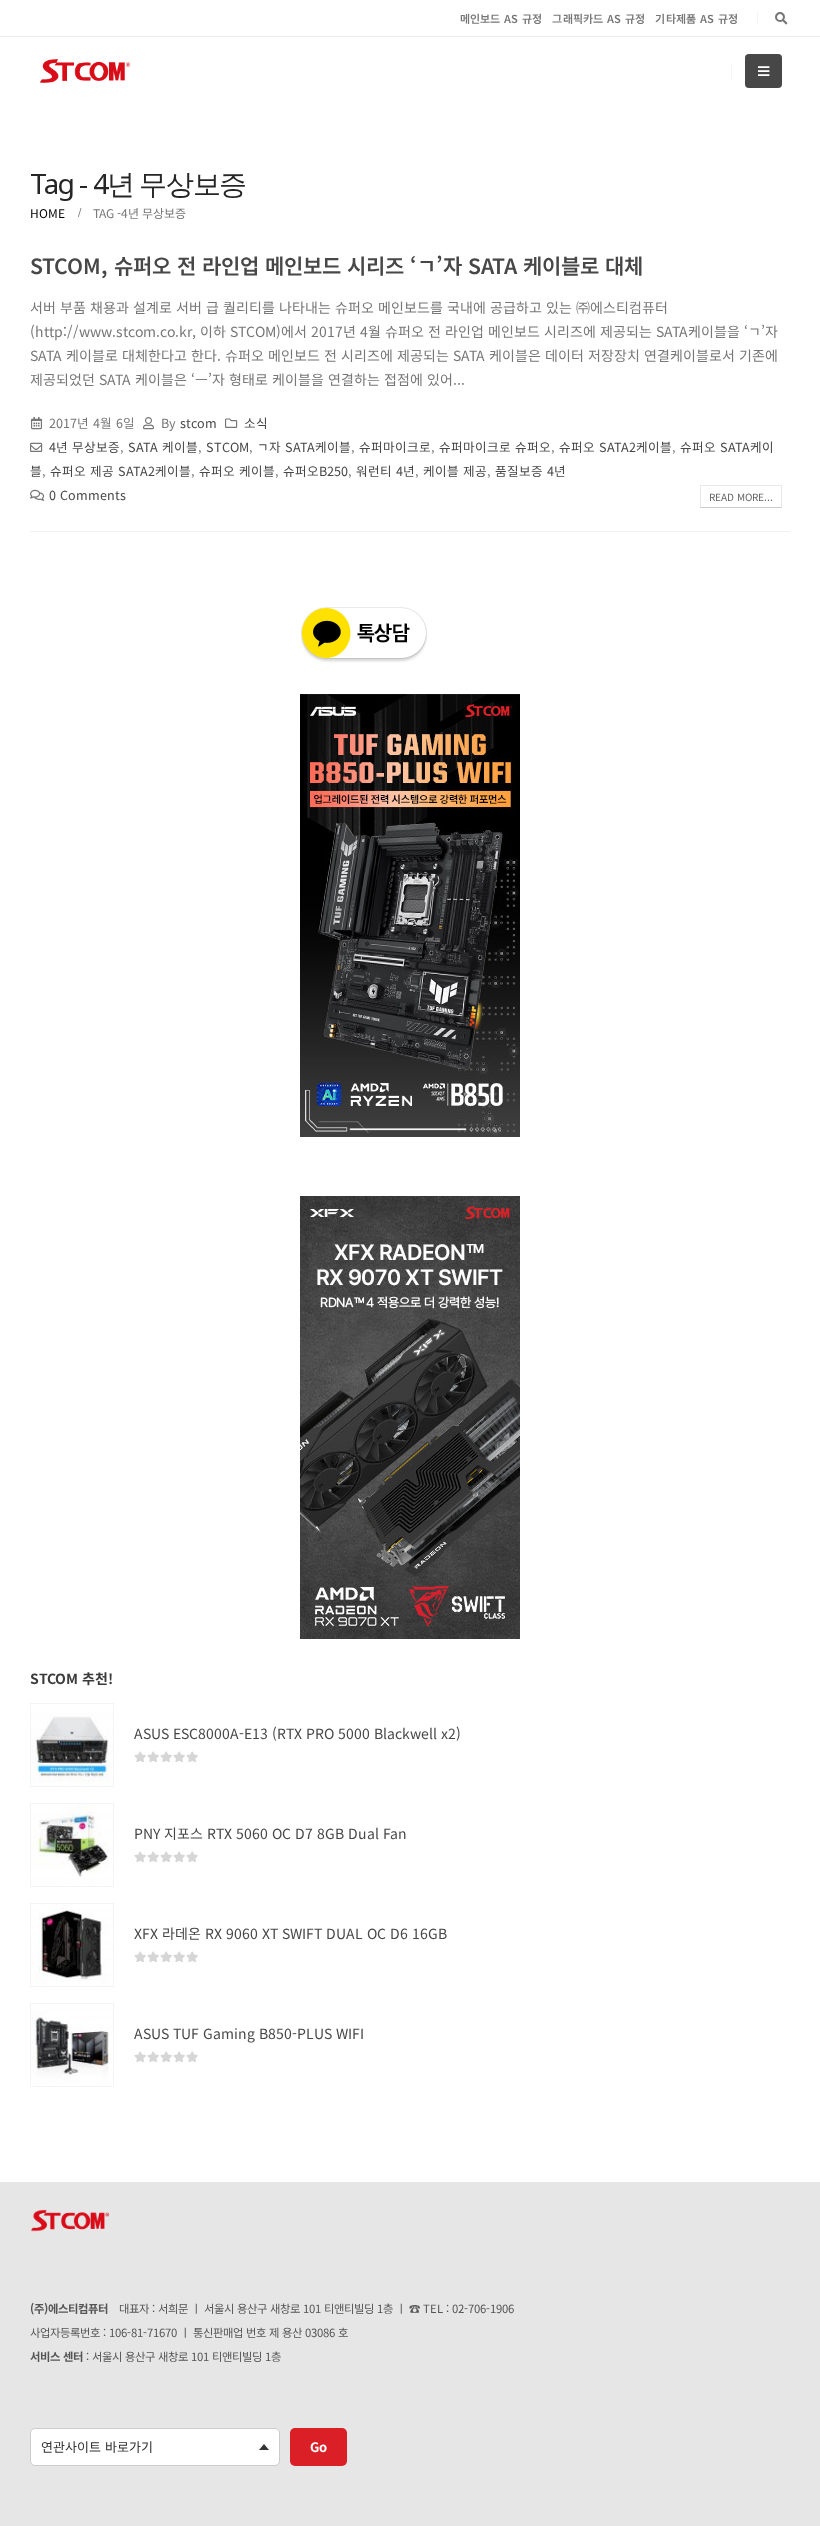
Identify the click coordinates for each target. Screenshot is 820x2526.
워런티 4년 (385, 470)
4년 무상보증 (84, 446)
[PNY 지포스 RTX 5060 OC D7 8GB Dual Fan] (72, 1845)
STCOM (227, 446)
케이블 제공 (455, 470)
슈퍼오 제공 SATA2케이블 (120, 470)
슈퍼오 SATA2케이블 (615, 446)
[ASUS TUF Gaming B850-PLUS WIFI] (72, 2045)
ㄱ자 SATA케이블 (304, 446)
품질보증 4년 (530, 470)
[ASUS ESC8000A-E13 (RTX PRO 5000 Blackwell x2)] (72, 1745)
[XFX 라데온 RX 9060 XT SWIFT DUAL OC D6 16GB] (72, 1945)
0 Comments (87, 494)
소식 (256, 422)
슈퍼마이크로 (395, 446)
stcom (198, 422)
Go (318, 2446)
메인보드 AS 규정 (501, 18)
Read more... (741, 496)
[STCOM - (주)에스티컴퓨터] (85, 71)
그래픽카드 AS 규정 (598, 18)
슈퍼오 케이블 (237, 470)
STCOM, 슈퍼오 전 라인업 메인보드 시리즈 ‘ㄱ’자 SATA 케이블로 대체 (336, 265)
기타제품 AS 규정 (696, 18)
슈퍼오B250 (315, 470)
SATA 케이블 (163, 446)
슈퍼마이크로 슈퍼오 (495, 446)
